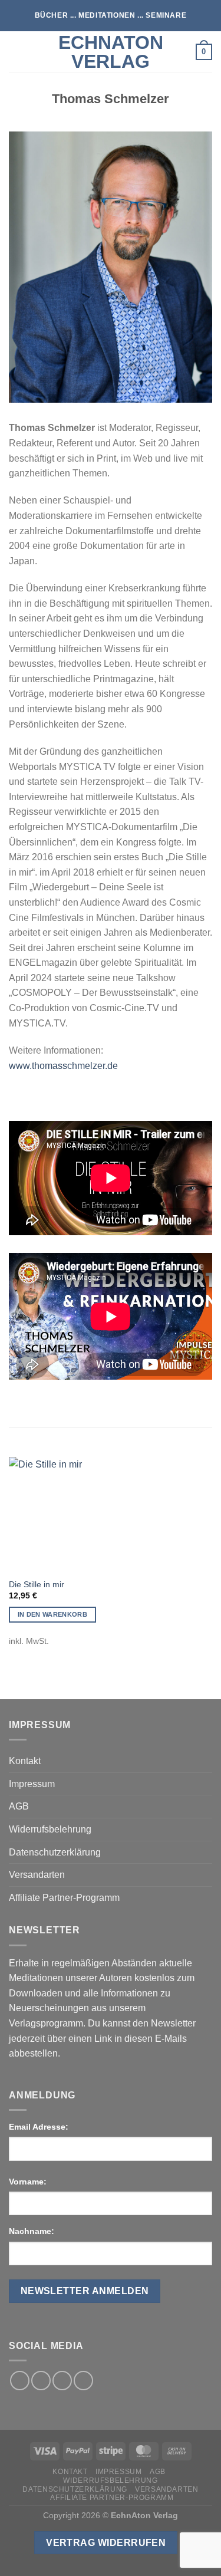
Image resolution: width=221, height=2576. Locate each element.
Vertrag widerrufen (106, 2543)
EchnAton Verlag (111, 52)
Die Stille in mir (37, 1585)
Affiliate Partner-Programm (64, 1898)
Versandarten (37, 1875)
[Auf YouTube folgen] (83, 2381)
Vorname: (28, 2182)
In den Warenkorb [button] (52, 1614)
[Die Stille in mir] (57, 1514)
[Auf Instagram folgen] (41, 2381)
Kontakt (25, 1761)
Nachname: (32, 2231)
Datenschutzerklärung (55, 1852)
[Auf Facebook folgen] (20, 2381)
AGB (19, 1806)
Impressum (32, 1784)
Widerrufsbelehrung (50, 1829)
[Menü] (16, 52)
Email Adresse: (39, 2127)
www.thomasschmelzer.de (63, 1066)
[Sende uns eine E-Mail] (62, 2381)
